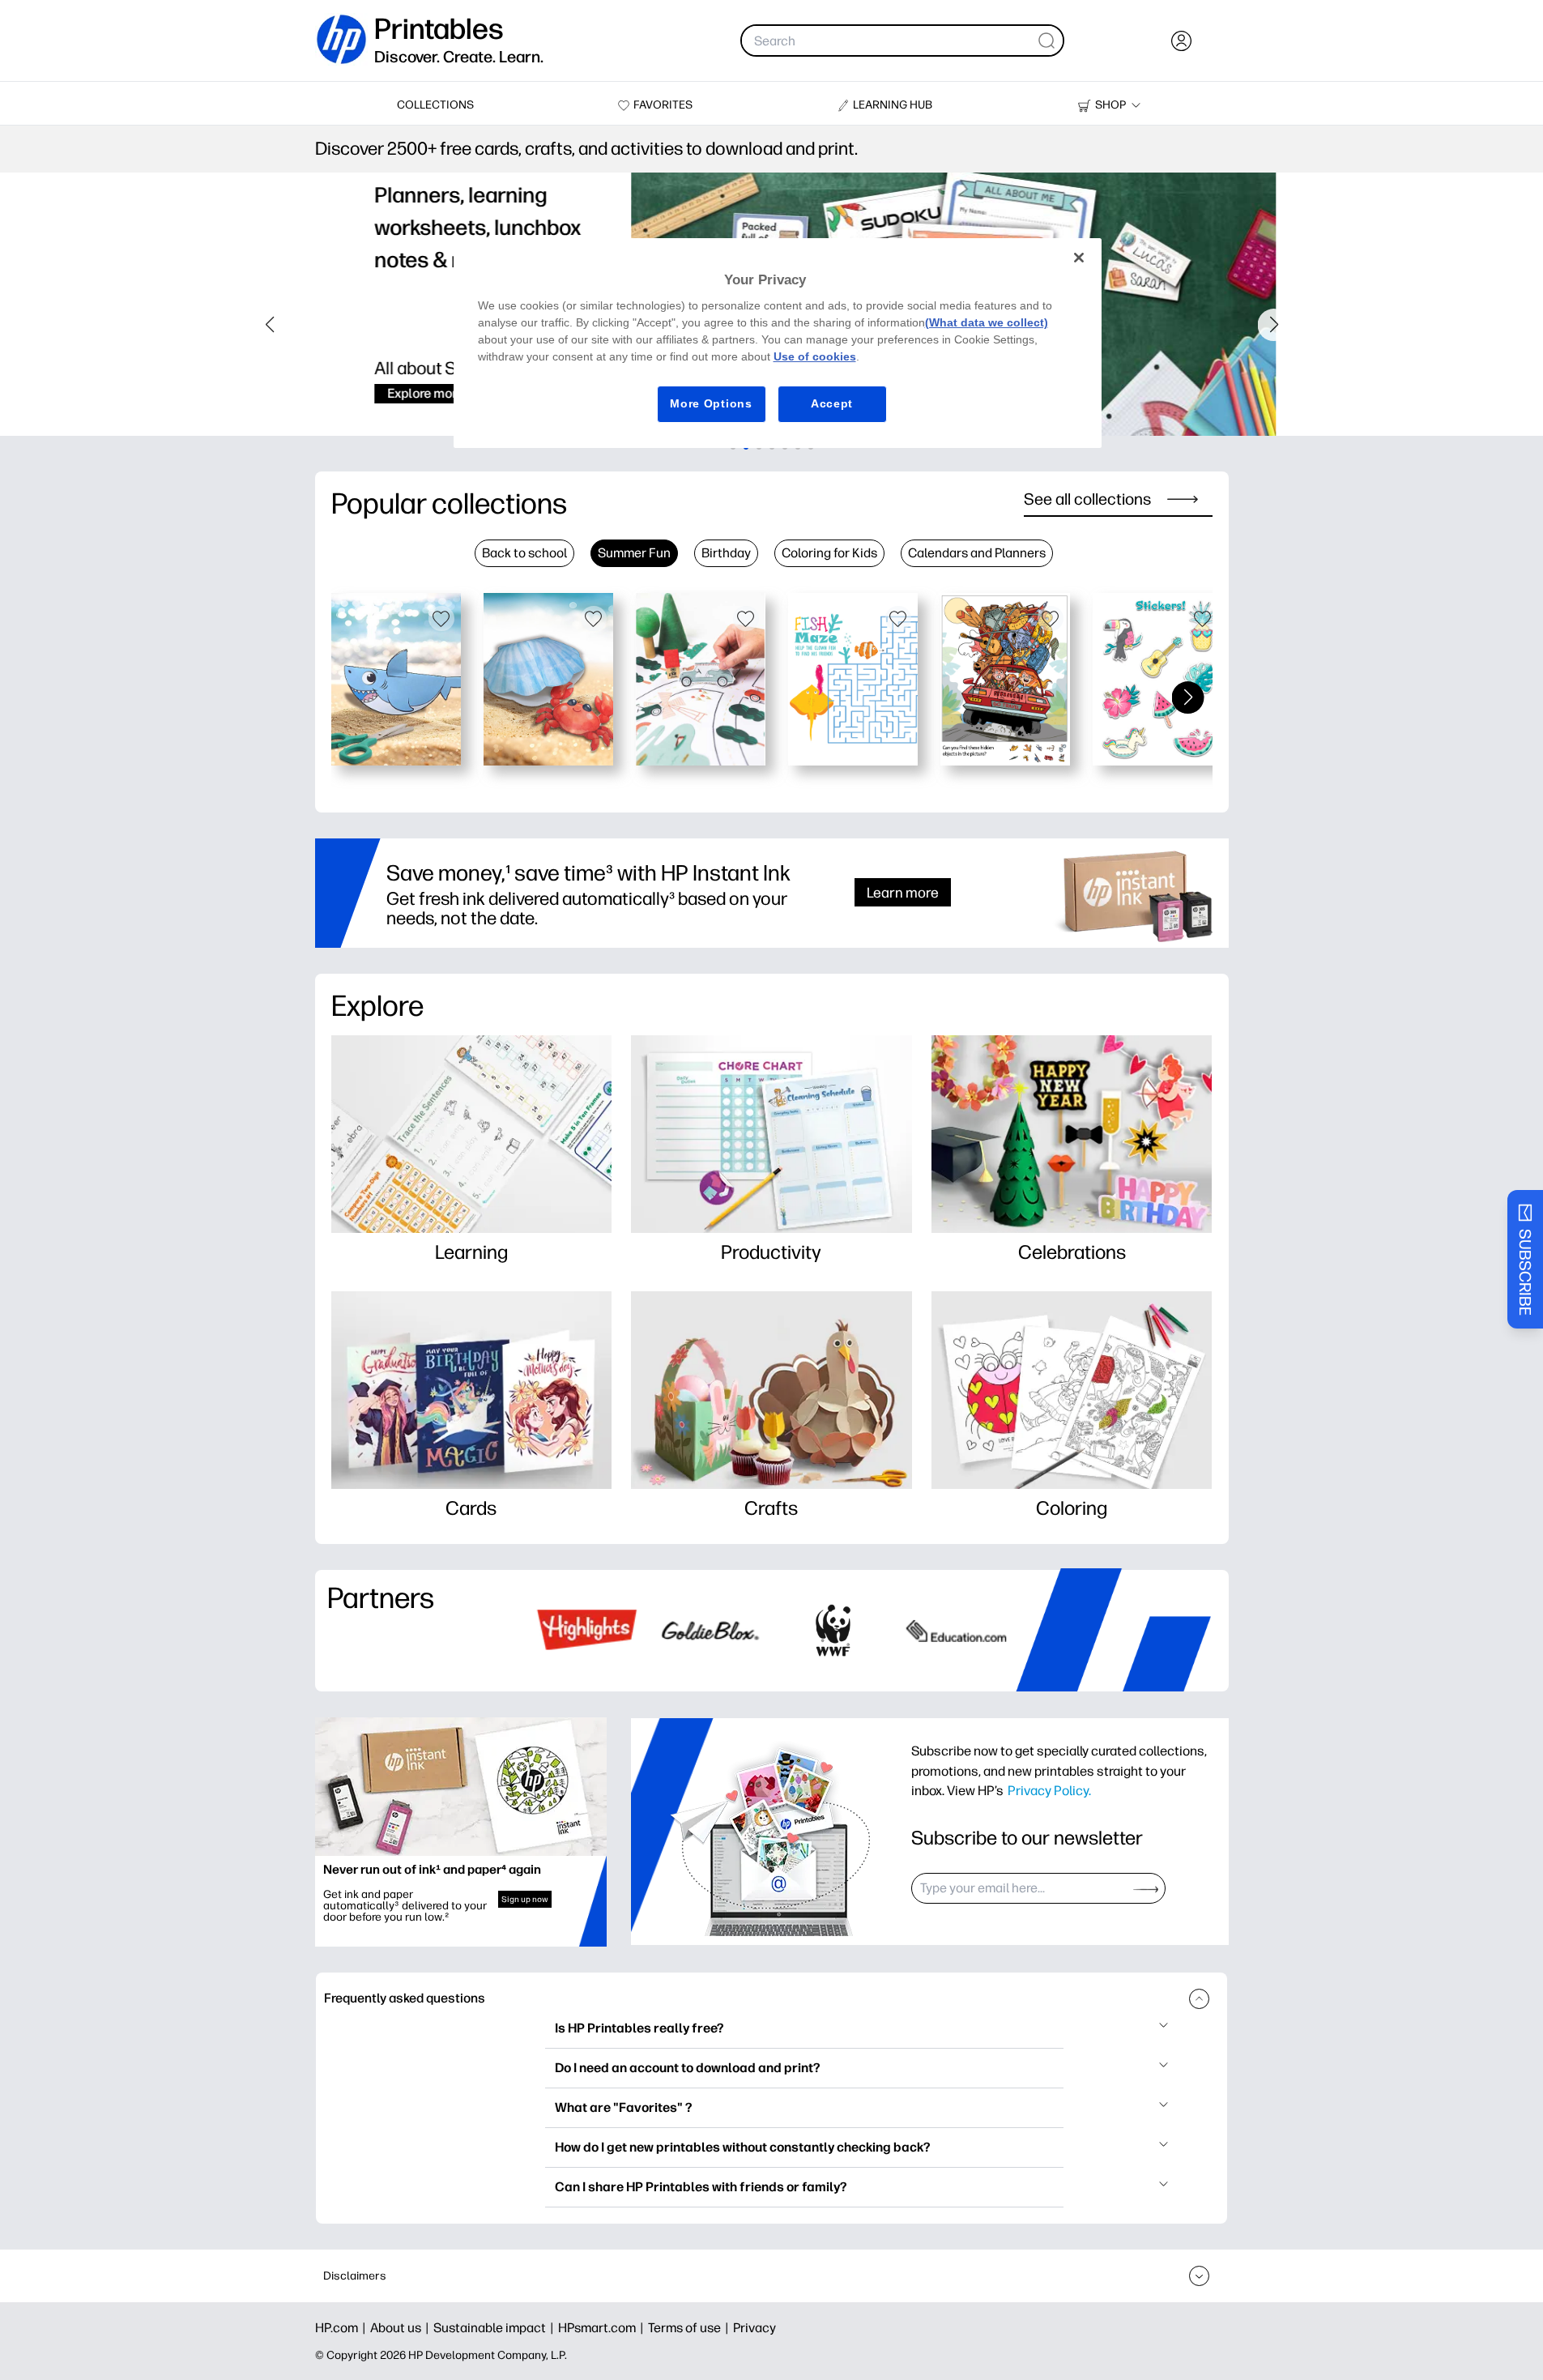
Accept (832, 403)
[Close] (1079, 258)
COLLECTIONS (435, 105)
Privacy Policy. (1049, 1790)
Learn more (903, 892)
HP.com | (343, 2328)
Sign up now (525, 1899)
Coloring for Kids (829, 553)
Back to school (524, 553)
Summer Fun (634, 553)
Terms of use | (691, 2328)
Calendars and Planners (977, 553)
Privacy (754, 2328)
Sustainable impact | (496, 2328)
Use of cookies (815, 356)
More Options (711, 403)
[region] (778, 343)
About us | (402, 2328)
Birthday (726, 553)
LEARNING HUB (893, 105)
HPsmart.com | (603, 2328)
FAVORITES (663, 105)
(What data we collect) (987, 322)
